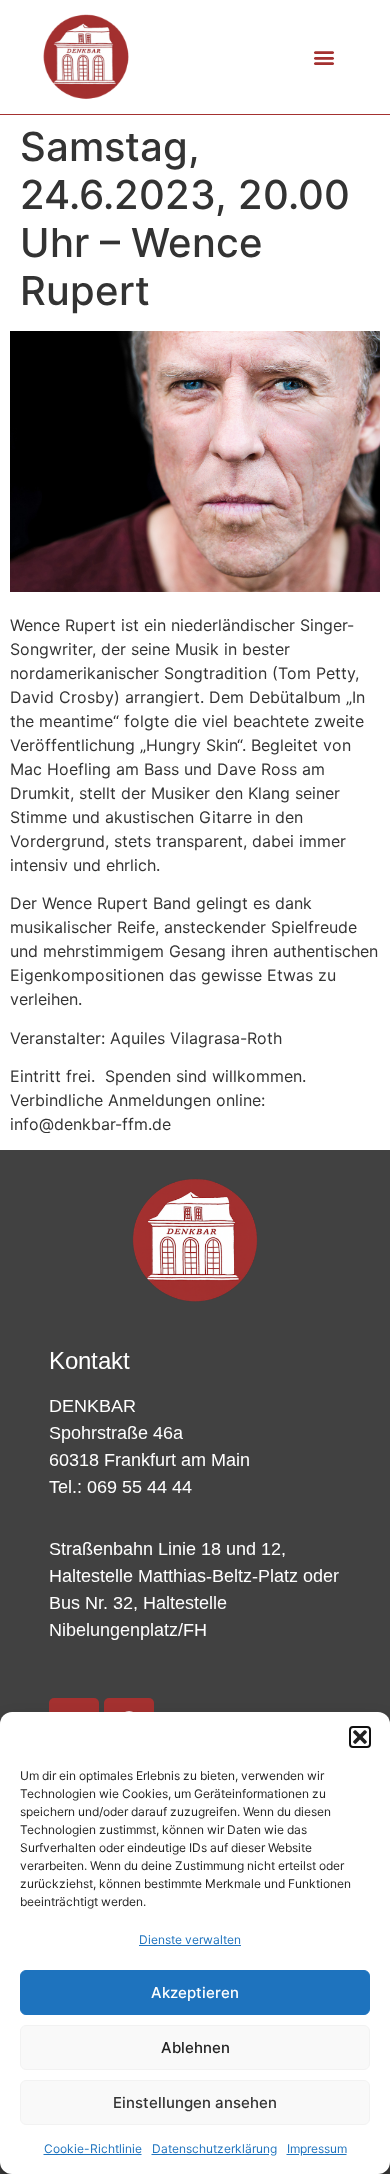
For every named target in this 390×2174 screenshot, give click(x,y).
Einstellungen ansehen (195, 2102)
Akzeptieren (195, 1992)
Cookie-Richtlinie (93, 2148)
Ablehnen (195, 2047)
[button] (360, 1737)
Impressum (317, 2148)
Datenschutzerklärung (214, 2148)
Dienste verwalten (190, 1939)
